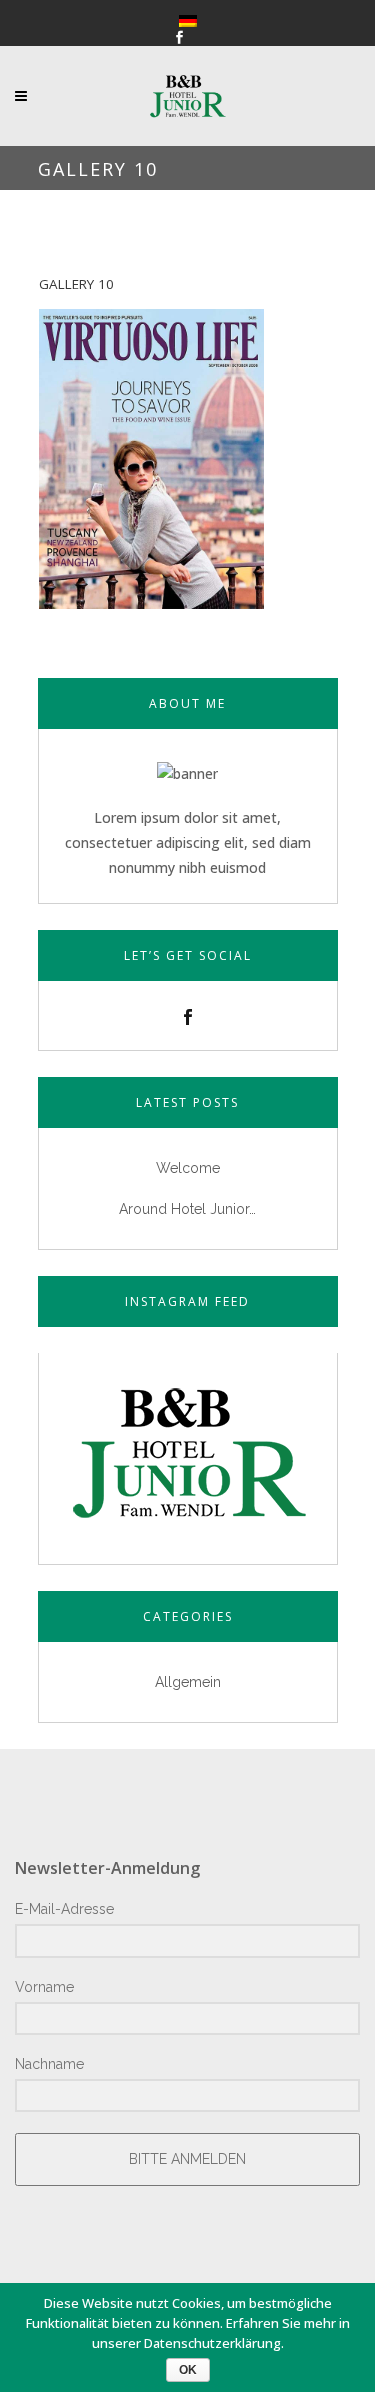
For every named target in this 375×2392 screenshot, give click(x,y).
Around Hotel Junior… (187, 1209)
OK (188, 2370)
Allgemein (188, 1682)
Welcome (188, 1168)
